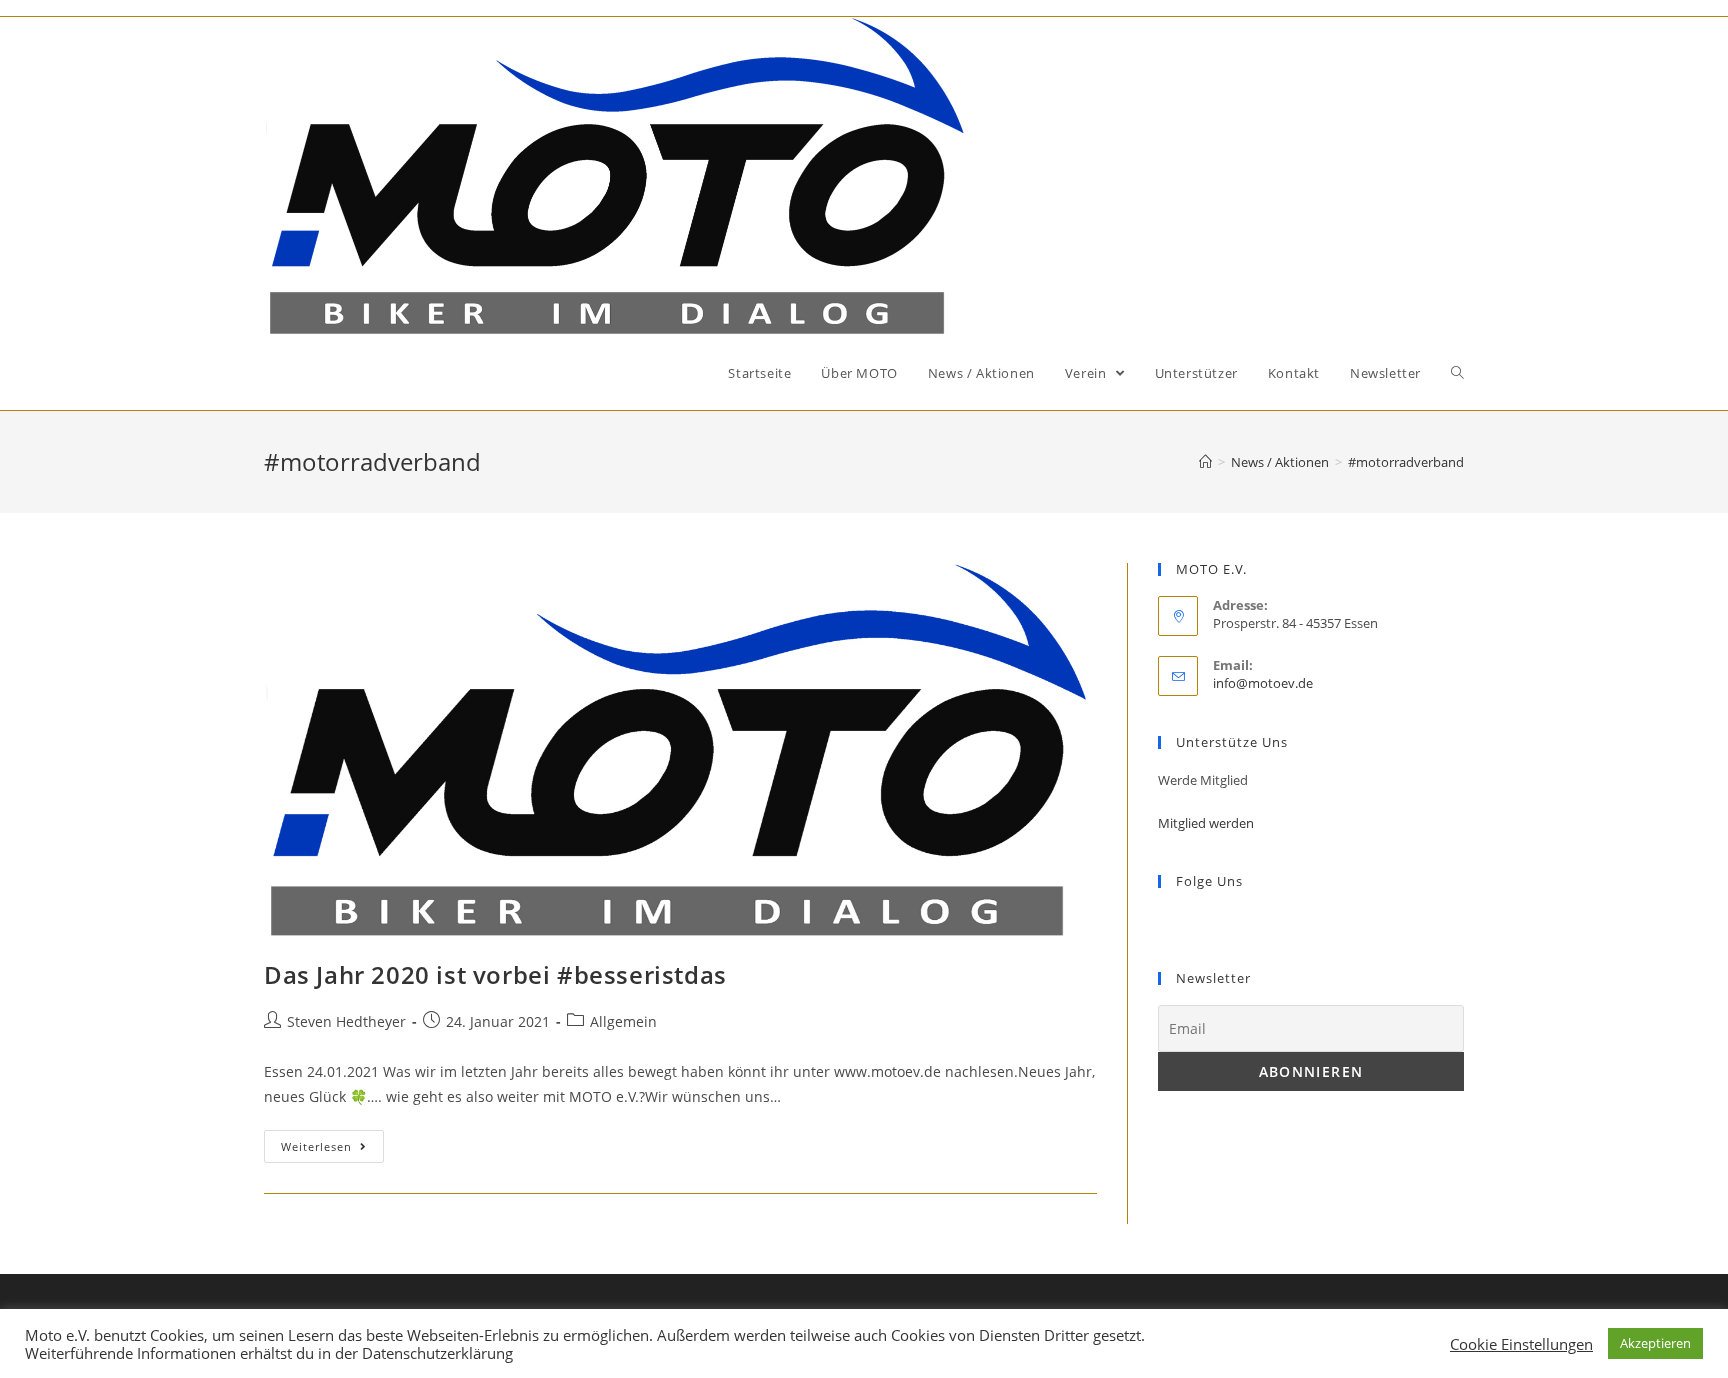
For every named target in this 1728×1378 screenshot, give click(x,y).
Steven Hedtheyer (346, 1021)
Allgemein (623, 1021)
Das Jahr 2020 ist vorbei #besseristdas (495, 974)
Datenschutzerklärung (437, 1353)
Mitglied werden (1206, 823)
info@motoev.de (1263, 683)
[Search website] (1457, 373)
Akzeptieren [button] (1655, 1343)
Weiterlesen (316, 1146)
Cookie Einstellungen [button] (1521, 1344)
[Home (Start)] (1205, 462)
